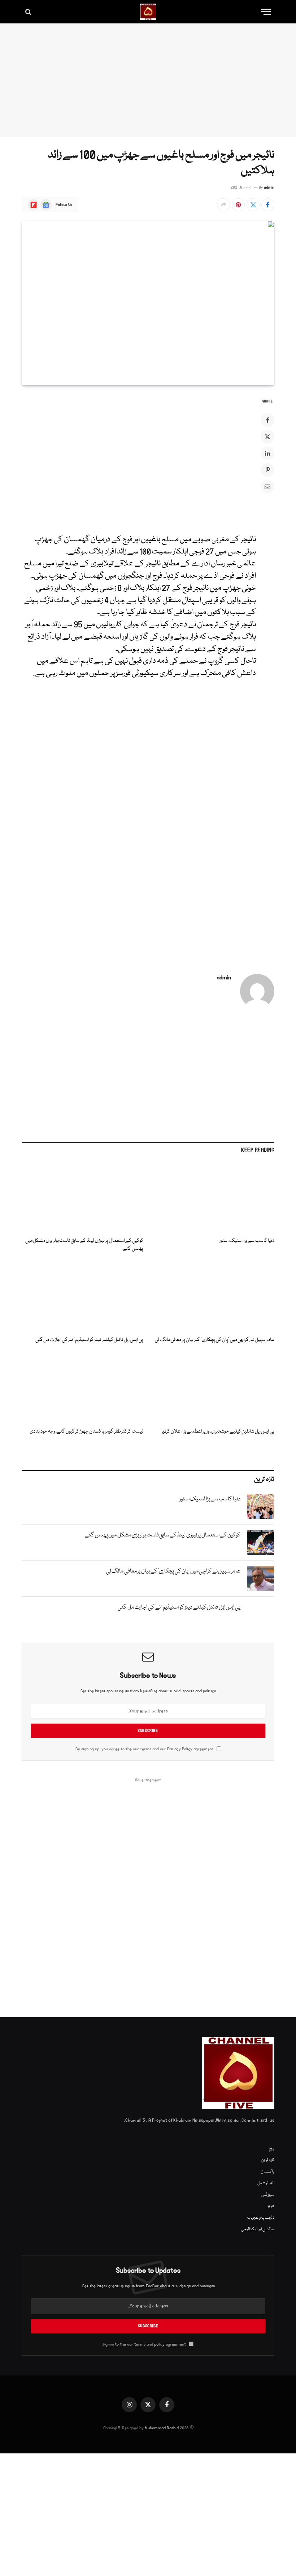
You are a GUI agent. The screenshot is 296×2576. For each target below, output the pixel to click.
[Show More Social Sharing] (223, 205)
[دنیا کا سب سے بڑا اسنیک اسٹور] (214, 1197)
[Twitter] (267, 437)
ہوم (272, 2149)
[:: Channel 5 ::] (148, 12)
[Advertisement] (148, 80)
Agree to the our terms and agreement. (145, 2344)
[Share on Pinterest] (238, 205)
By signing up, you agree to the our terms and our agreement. (145, 1749)
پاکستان (267, 2172)
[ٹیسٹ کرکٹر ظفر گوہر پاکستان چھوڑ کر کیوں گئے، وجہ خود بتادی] (82, 1388)
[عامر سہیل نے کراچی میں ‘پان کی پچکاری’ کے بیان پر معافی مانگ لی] (214, 1297)
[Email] (267, 486)
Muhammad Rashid (162, 2428)
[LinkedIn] (267, 453)
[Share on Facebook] (268, 205)
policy (159, 2344)
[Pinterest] (267, 470)
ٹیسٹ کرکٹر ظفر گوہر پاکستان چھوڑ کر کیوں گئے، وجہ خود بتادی (86, 1432)
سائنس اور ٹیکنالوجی (258, 2229)
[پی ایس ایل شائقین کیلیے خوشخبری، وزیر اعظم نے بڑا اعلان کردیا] (214, 1388)
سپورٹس (268, 2195)
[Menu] (266, 12)
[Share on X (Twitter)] (253, 205)
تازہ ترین (268, 2160)
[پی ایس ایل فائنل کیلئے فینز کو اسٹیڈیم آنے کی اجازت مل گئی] (82, 1297)
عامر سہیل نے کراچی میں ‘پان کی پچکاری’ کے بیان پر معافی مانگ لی (215, 1340)
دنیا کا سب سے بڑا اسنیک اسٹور (247, 1241)
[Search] (29, 12)
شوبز (271, 2206)
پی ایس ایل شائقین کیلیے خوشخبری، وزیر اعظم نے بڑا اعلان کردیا (218, 1432)
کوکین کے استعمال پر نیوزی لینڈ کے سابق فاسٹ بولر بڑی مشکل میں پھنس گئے (84, 1245)
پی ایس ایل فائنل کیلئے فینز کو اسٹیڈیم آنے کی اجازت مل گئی (89, 1340)
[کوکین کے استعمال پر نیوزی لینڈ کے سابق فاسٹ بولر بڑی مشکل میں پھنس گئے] (82, 1197)
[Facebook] (267, 420)
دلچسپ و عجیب (261, 2218)
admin (269, 188)
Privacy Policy (180, 1749)
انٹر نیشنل (266, 2183)
